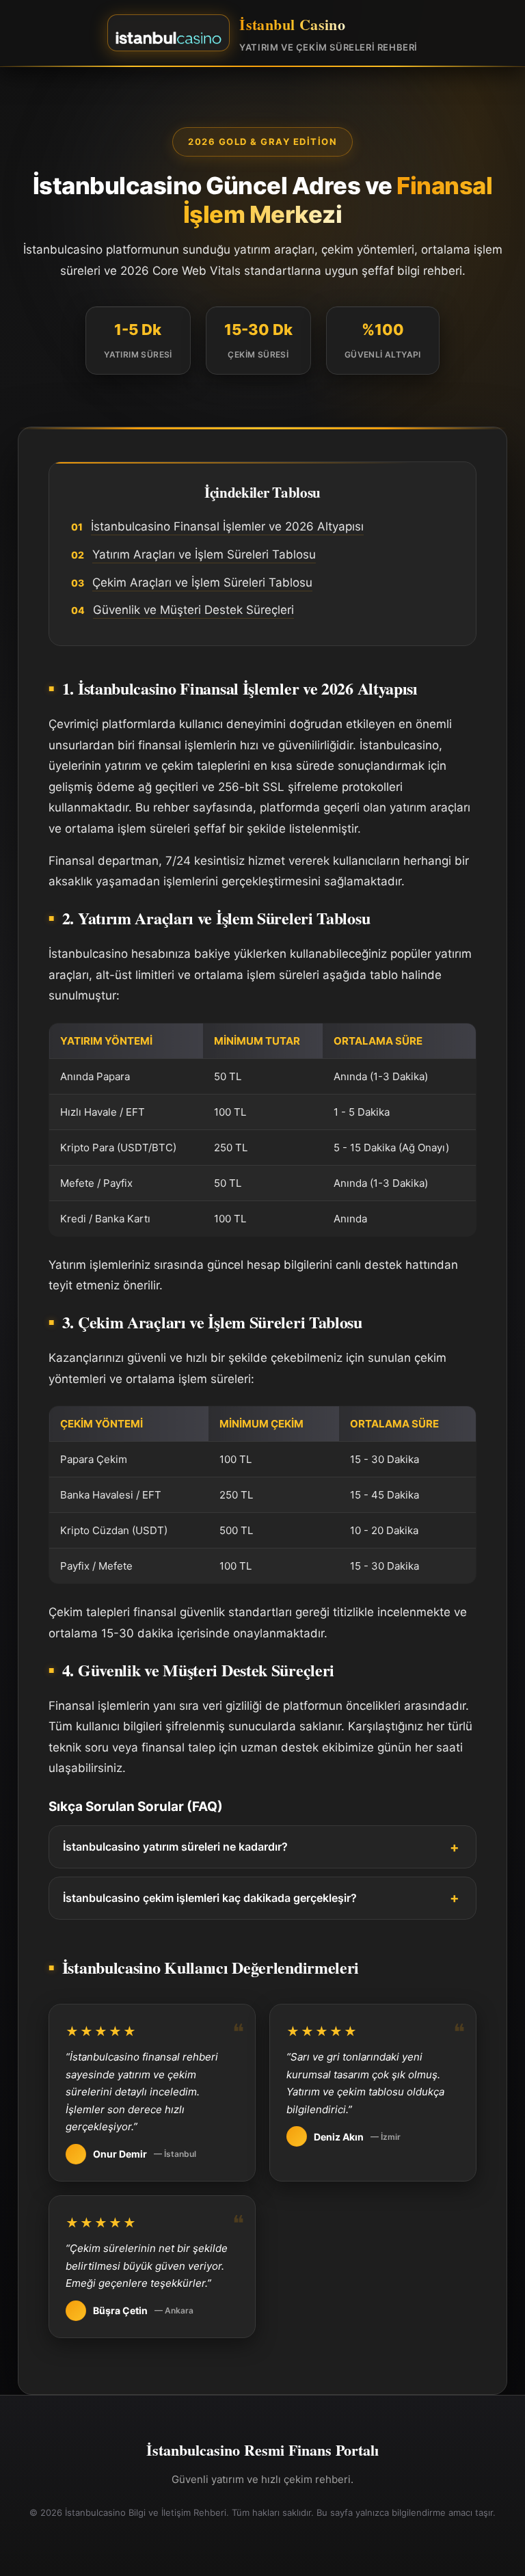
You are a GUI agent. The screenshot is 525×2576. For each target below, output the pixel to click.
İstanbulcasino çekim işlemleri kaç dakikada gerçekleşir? (210, 1898)
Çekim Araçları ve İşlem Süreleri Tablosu (202, 582)
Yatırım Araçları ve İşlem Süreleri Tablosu (204, 554)
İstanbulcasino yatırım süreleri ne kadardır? (175, 1847)
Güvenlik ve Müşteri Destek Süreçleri (193, 610)
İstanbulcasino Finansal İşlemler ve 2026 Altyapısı (227, 526)
